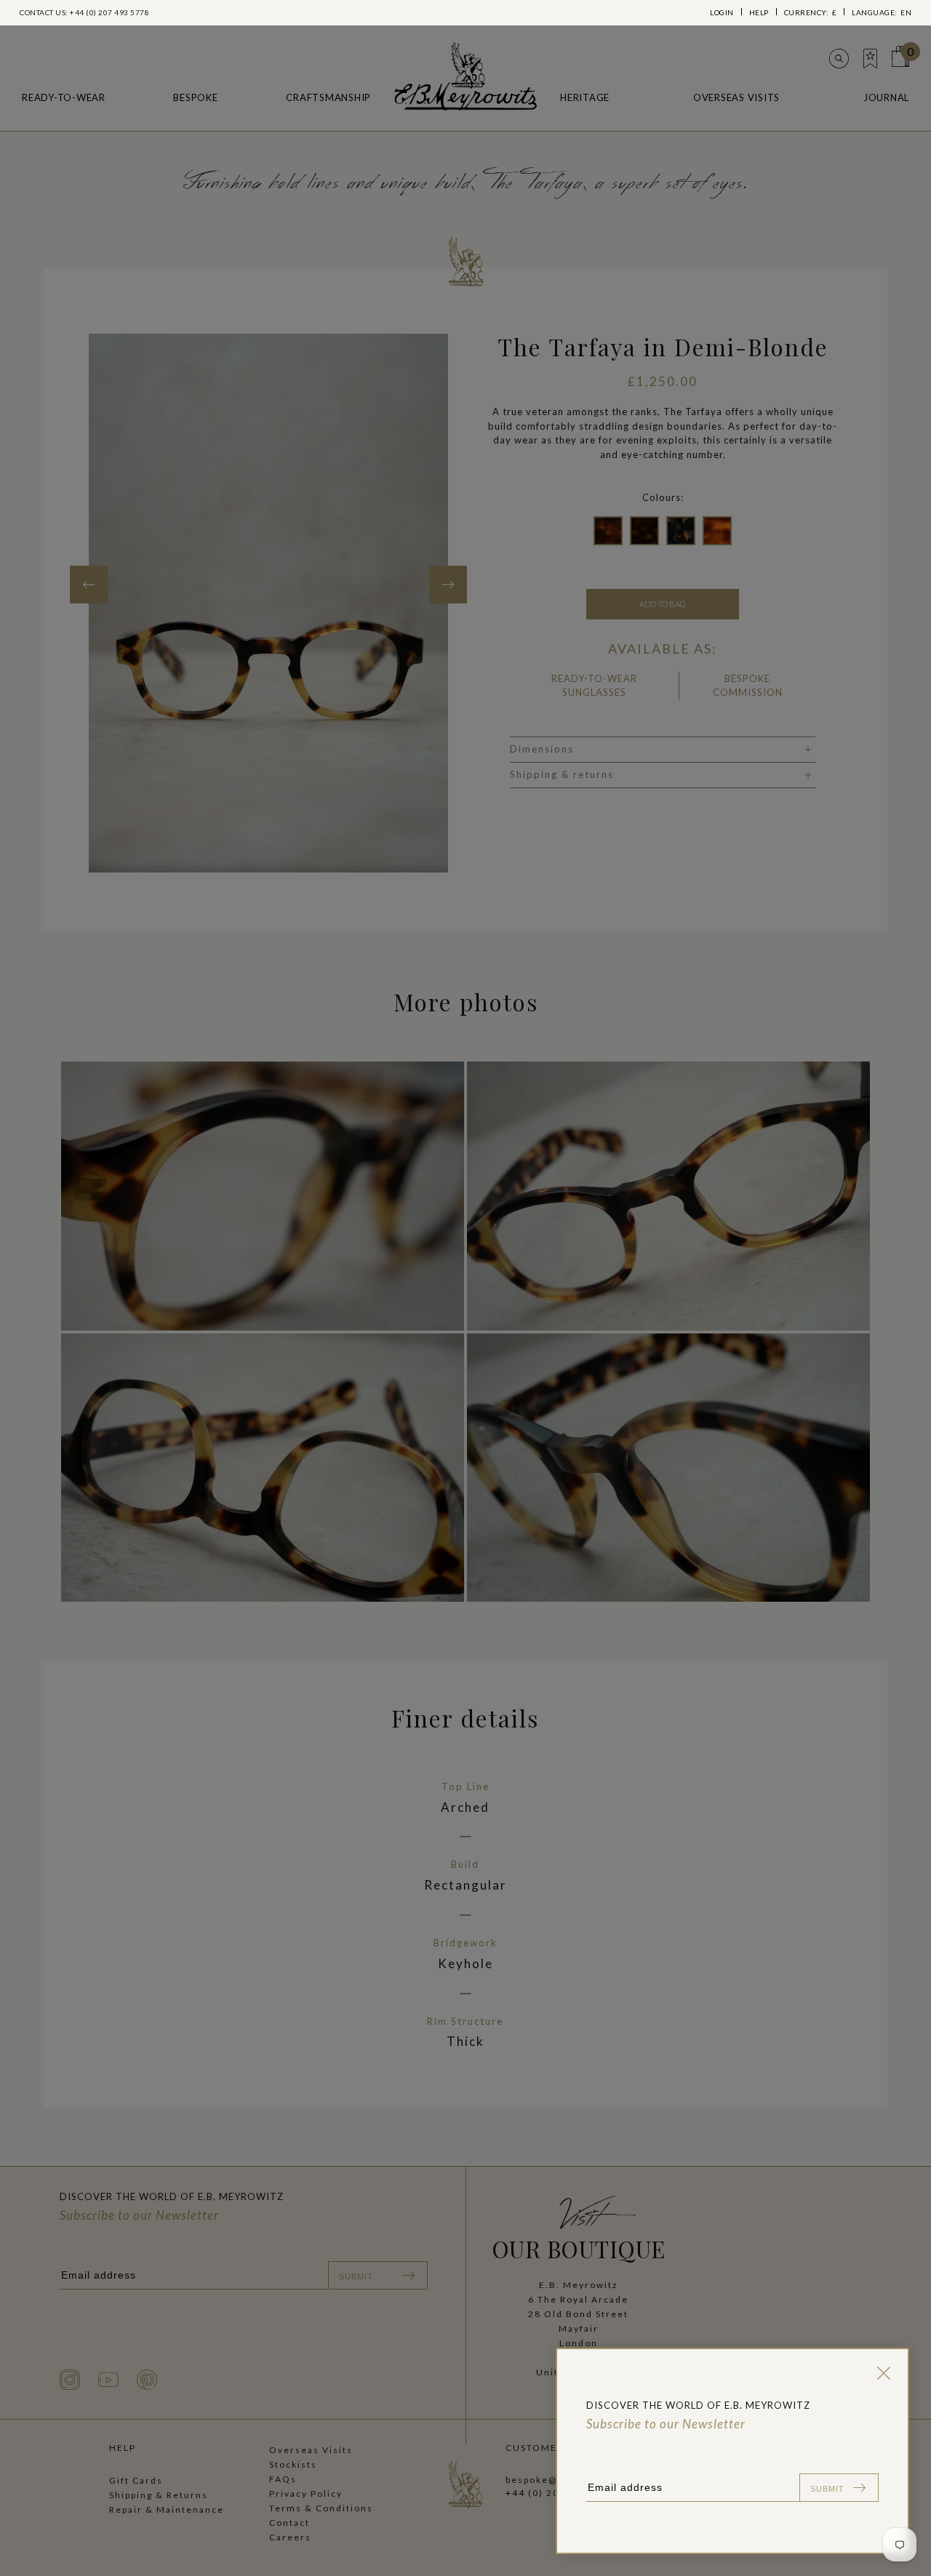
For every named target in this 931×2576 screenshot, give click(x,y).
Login (722, 12)
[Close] (881, 2373)
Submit (827, 2489)
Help (759, 12)
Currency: (811, 12)
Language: (882, 12)
